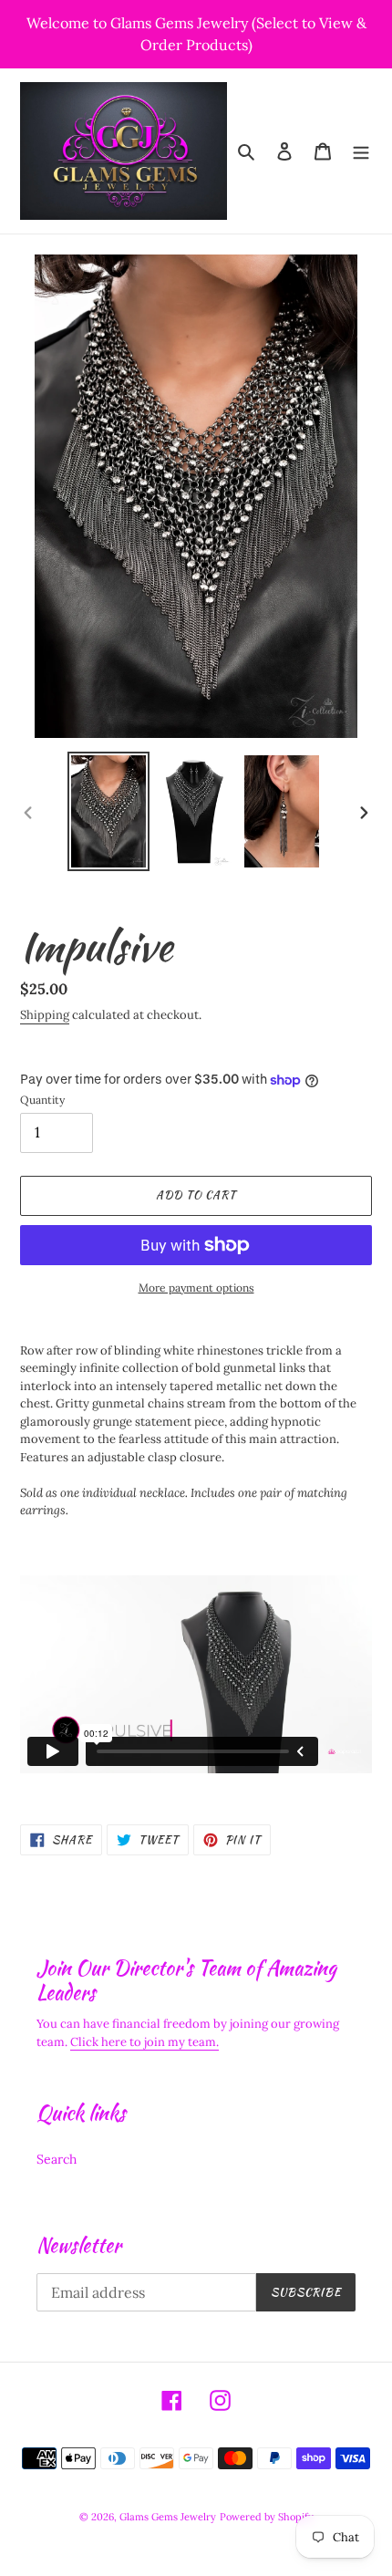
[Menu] (361, 151)
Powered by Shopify (267, 2517)
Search (57, 2159)
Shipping (45, 1015)
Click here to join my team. (144, 2042)
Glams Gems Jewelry (168, 2517)
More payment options (196, 1288)
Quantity (42, 1100)
